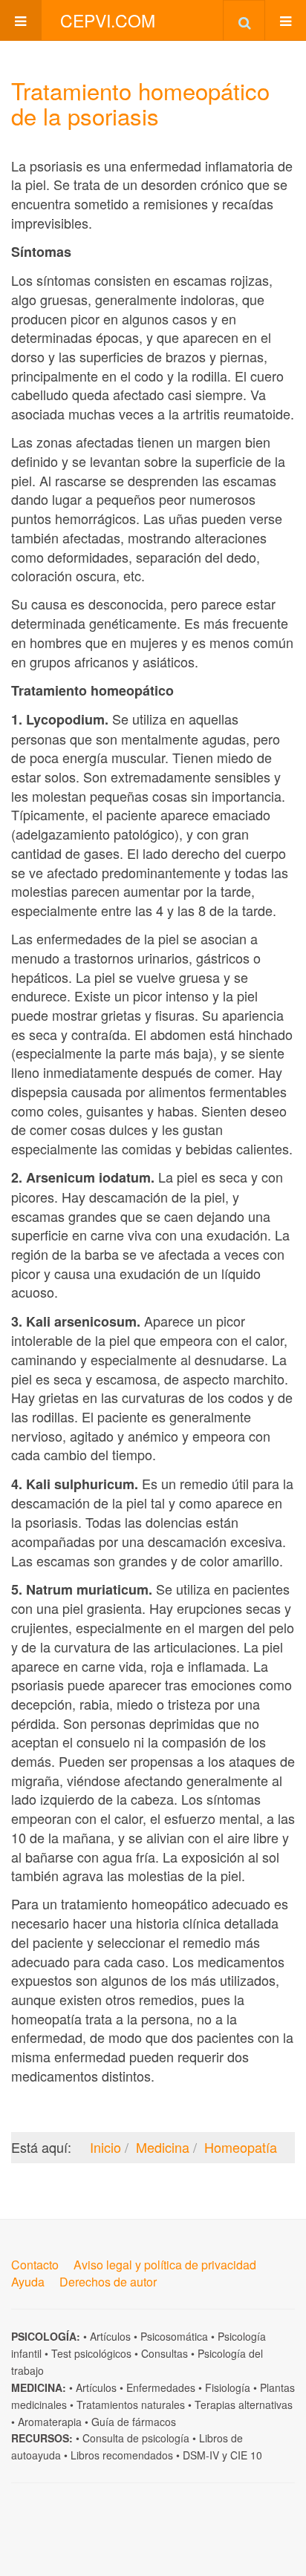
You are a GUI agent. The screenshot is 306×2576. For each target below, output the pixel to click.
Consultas (165, 2353)
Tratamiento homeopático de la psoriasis (140, 103)
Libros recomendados (122, 2455)
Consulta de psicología (136, 2438)
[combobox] (244, 20)
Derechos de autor (108, 2282)
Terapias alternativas (244, 2405)
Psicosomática (174, 2336)
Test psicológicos (91, 2353)
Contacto (35, 2265)
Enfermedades (161, 2387)
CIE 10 (246, 2455)
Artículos (110, 2336)
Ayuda (28, 2282)
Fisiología (228, 2387)
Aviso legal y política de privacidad (165, 2265)
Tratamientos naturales (131, 2405)
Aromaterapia (50, 2422)
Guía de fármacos (134, 2422)
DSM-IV (201, 2455)
